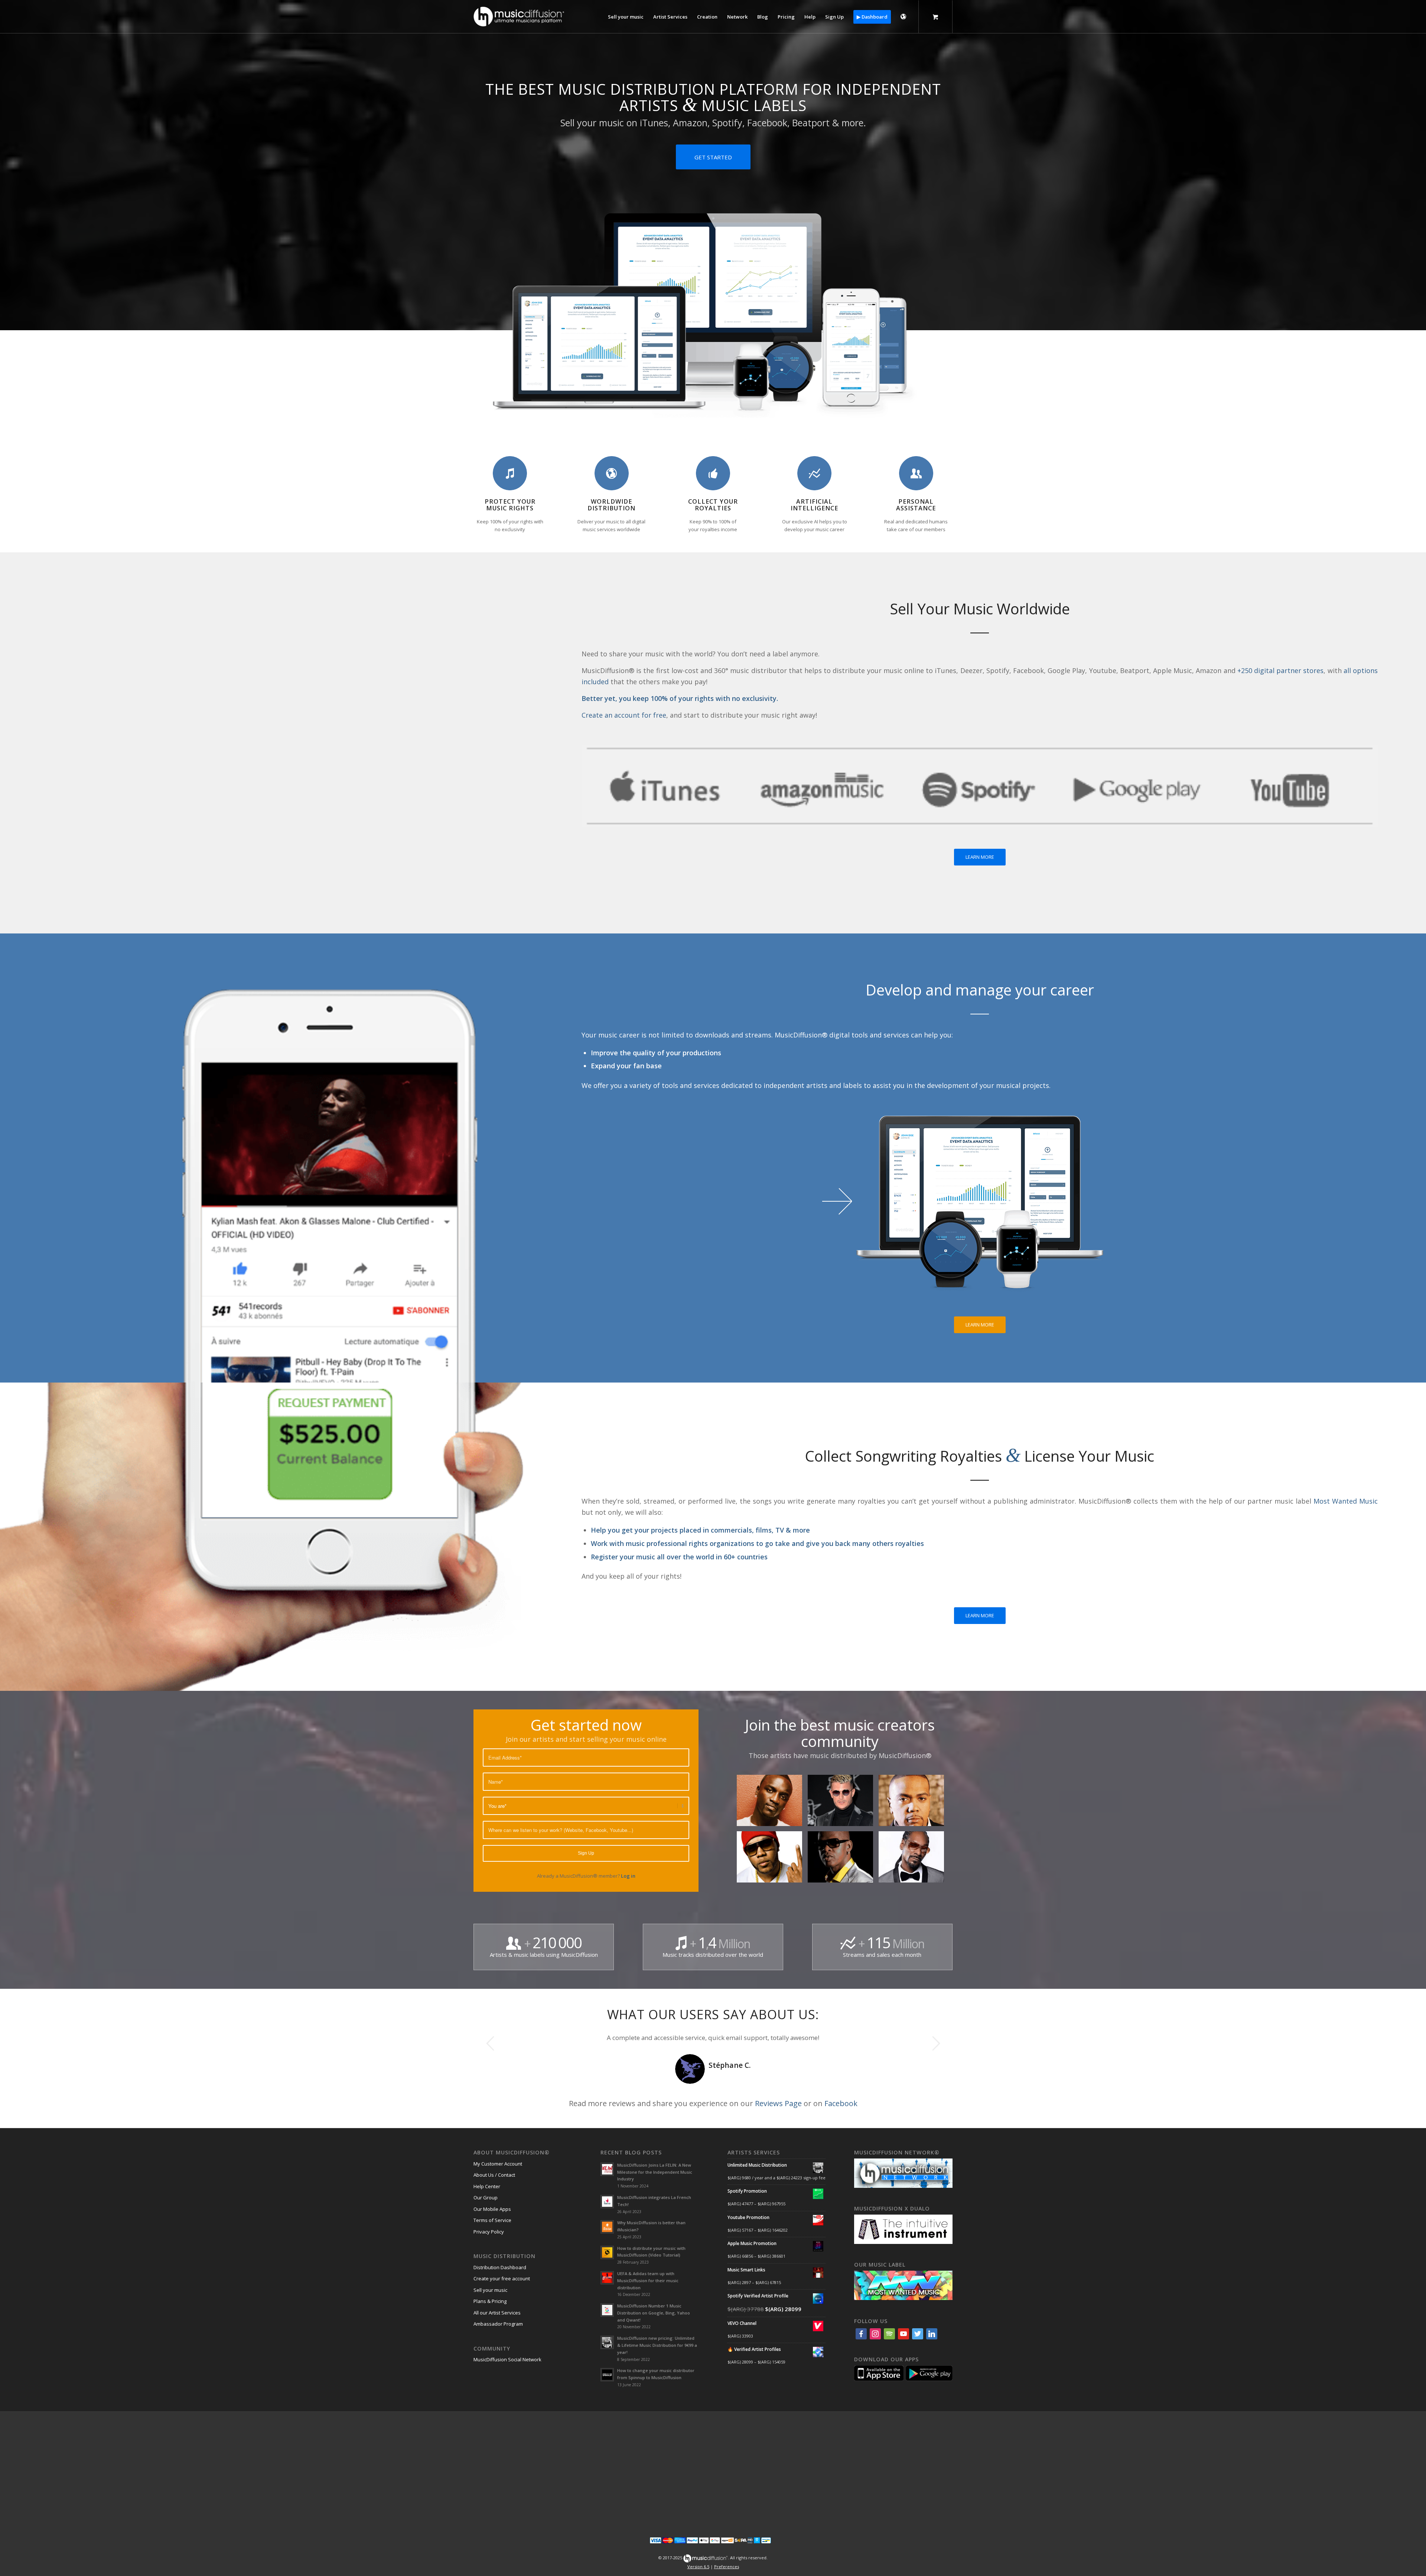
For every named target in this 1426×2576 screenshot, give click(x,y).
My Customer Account (498, 2164)
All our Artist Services (497, 2313)
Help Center (487, 2186)
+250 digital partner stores (1281, 670)
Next (936, 2043)
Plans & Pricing (490, 2301)
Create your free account (502, 2278)
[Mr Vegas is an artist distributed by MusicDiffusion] (843, 1860)
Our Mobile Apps (492, 2209)
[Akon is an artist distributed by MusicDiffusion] (772, 1803)
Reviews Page (778, 2103)
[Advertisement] (713, 2469)
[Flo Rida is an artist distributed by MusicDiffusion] (772, 1860)
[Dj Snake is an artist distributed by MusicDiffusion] (843, 1803)
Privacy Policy (489, 2232)
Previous (490, 2043)
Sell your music (490, 2290)
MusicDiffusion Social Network (507, 2359)
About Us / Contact (494, 2175)
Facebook (841, 2103)
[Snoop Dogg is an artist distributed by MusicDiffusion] (914, 1860)
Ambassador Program (498, 2324)
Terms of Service (492, 2220)
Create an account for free (624, 715)
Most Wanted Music (1346, 1501)
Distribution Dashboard (500, 2267)
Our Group (486, 2197)
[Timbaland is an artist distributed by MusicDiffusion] (914, 1803)
